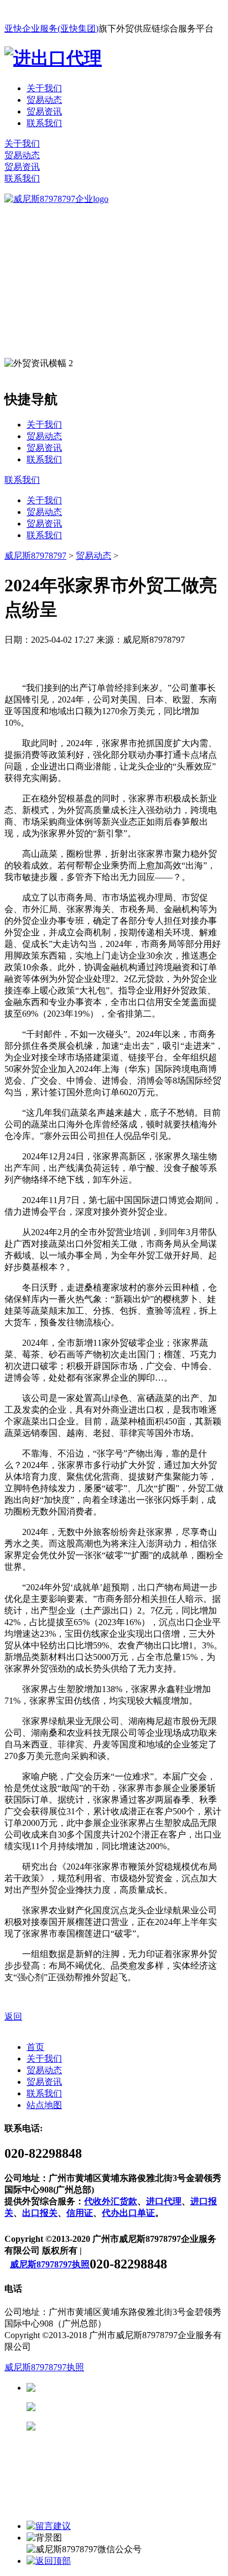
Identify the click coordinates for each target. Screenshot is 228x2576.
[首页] (56, 199)
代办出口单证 (128, 2213)
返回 (13, 2016)
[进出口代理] (53, 58)
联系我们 (44, 123)
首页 (35, 2047)
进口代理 (164, 2201)
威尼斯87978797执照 (50, 2264)
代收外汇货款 (111, 2201)
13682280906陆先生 (122, 2426)
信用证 (80, 2213)
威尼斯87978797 (35, 556)
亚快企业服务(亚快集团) (51, 28)
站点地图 (44, 2105)
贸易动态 (44, 100)
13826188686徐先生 (122, 2388)
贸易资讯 (44, 111)
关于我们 (44, 88)
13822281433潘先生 (122, 2407)
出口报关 (40, 2213)
